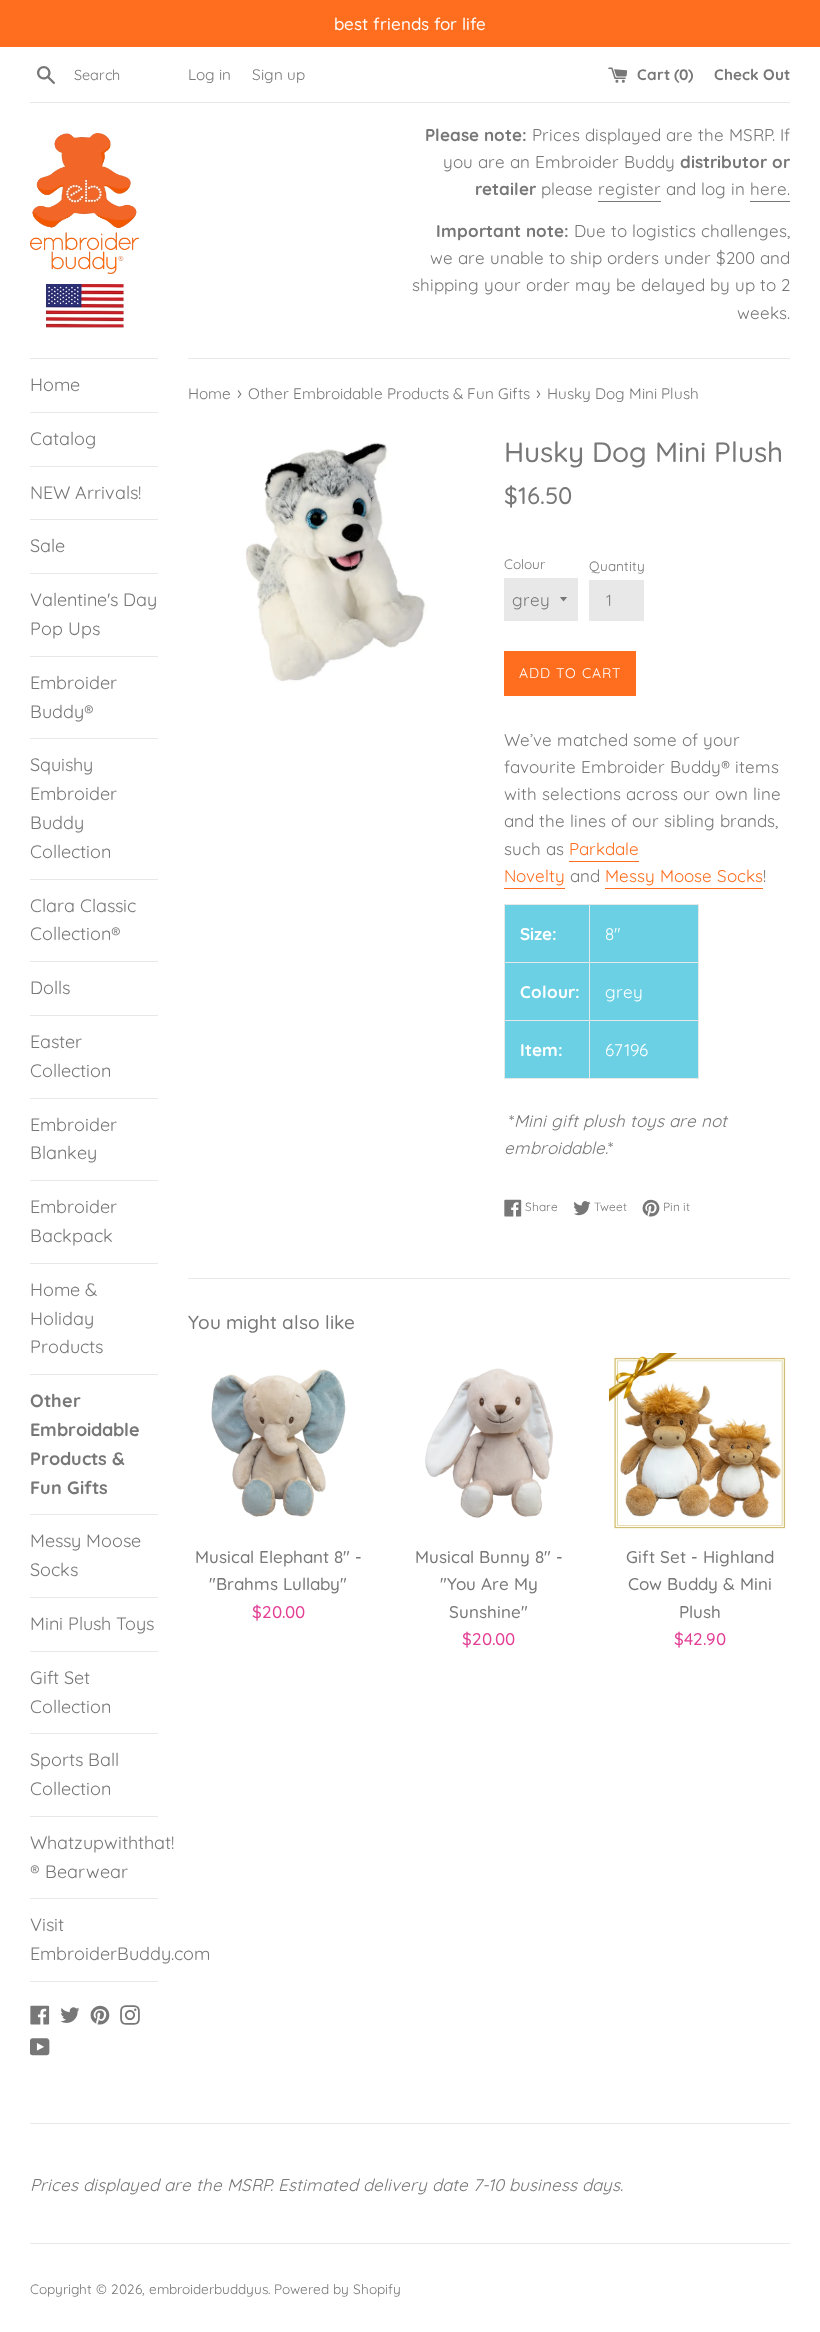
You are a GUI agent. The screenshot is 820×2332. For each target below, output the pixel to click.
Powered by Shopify (337, 2288)
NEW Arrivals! (85, 492)
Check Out (752, 74)
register (629, 188)
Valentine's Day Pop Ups (93, 614)
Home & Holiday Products (66, 1318)
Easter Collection (70, 1056)
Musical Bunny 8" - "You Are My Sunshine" (489, 1583)
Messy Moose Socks (85, 1555)
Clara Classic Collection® (83, 920)
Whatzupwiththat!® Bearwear (94, 1857)
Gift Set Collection (70, 1692)
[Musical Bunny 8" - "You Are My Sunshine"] (489, 1443)
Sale (47, 545)
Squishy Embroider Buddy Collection (73, 807)
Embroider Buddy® (73, 697)
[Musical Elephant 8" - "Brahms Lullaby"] (278, 1443)
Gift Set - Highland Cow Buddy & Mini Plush (700, 1583)
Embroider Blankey (73, 1139)
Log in (209, 74)
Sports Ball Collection (74, 1774)
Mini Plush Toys (92, 1623)
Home (55, 384)
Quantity (617, 565)
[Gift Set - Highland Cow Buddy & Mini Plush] (699, 1443)
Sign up (278, 74)
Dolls (50, 987)
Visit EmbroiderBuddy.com (94, 1939)
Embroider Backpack (73, 1221)
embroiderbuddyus (208, 2288)
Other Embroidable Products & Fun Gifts (85, 1443)
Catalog (63, 438)
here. (770, 188)
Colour (524, 563)
